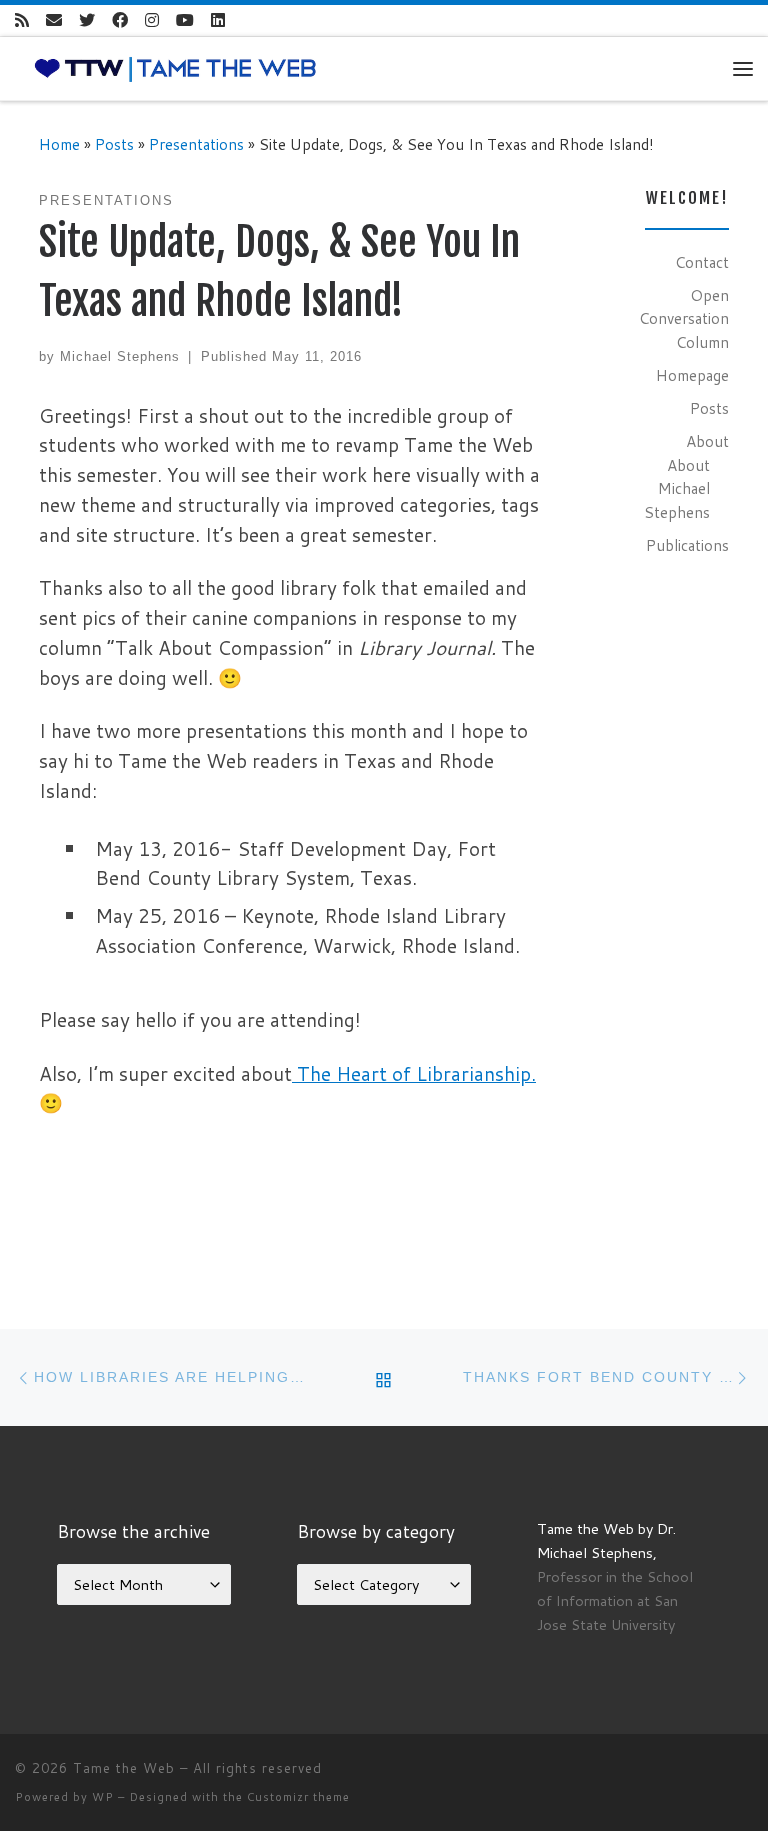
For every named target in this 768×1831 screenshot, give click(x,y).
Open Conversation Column (684, 318)
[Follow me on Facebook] (120, 20)
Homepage (692, 375)
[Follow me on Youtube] (185, 20)
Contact (702, 262)
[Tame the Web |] (175, 67)
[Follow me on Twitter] (87, 20)
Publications (687, 545)
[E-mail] (54, 20)
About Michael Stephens (677, 488)
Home (59, 144)
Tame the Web (124, 1768)
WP (103, 1797)
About (707, 441)
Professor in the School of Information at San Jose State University (615, 1600)
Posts (114, 144)
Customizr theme (298, 1797)
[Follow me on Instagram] (152, 20)
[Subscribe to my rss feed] (22, 20)
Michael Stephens (120, 356)
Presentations (196, 144)
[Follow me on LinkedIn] (218, 20)
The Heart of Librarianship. (414, 1073)
